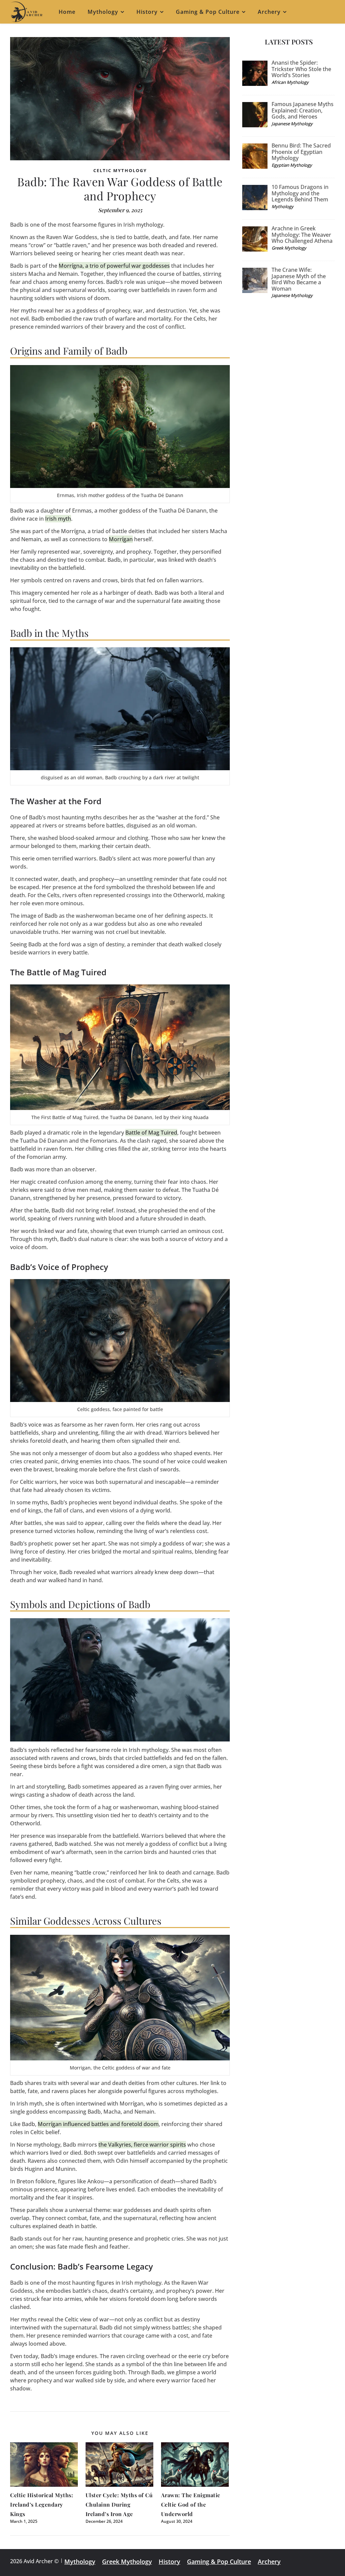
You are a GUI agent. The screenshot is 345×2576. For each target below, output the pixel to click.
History (147, 12)
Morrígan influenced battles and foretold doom (98, 2124)
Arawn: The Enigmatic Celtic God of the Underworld (191, 2504)
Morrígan (121, 539)
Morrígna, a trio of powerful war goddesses (114, 266)
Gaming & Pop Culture (208, 12)
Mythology (103, 12)
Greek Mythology (127, 2562)
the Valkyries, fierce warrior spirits (142, 2145)
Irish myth (58, 519)
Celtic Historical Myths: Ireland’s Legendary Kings (42, 2504)
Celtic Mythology (120, 170)
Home (67, 12)
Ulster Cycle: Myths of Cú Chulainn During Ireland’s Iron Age (119, 2504)
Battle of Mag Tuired (151, 1133)
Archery (269, 12)
